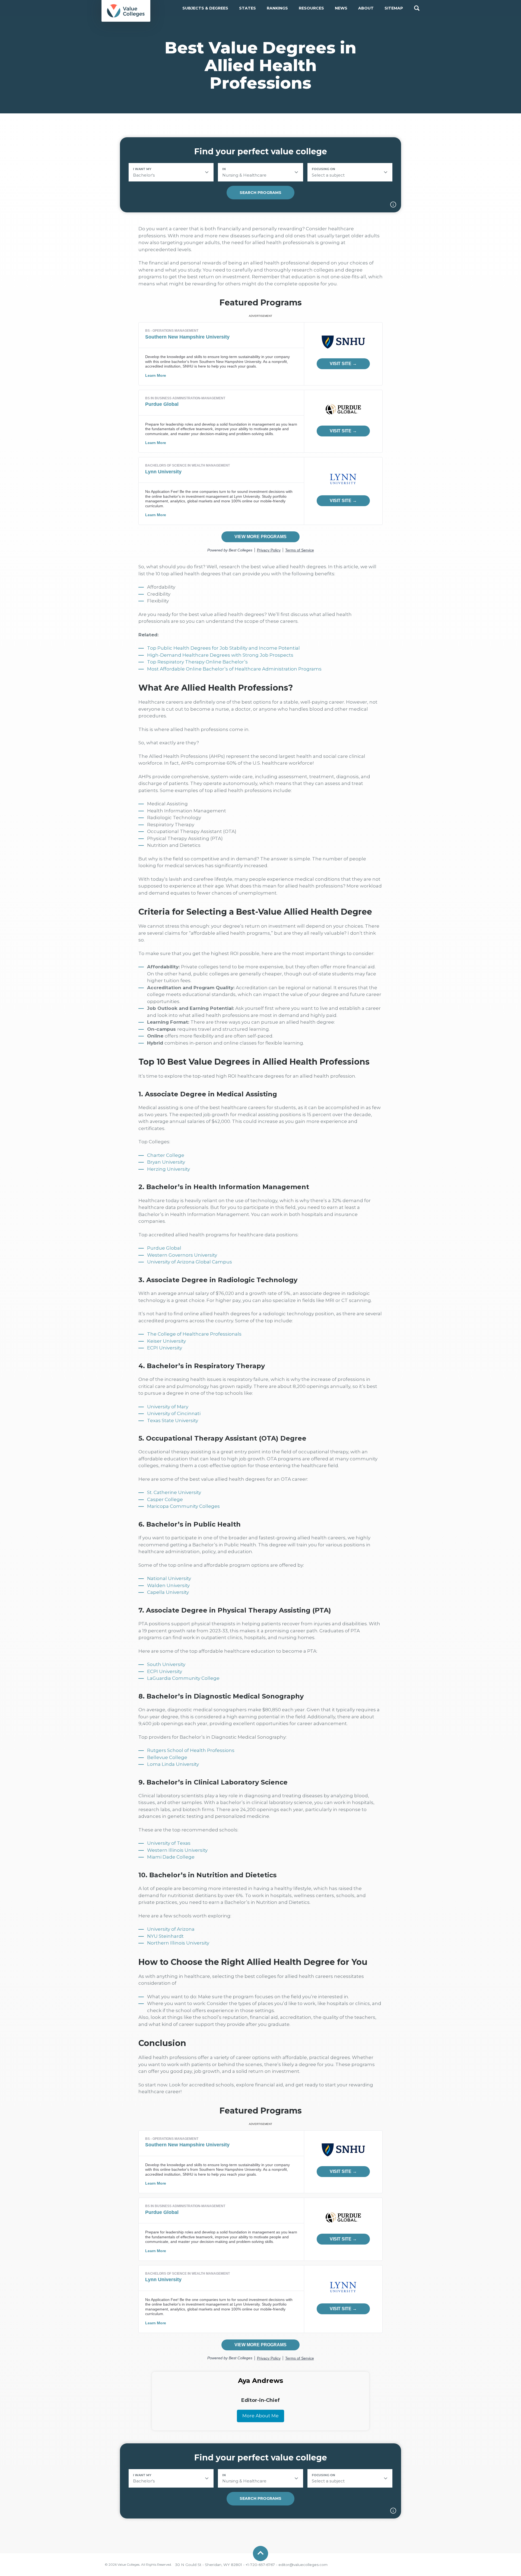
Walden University (168, 1585)
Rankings (277, 8)
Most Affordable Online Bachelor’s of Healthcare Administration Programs (234, 669)
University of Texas (169, 1843)
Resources (311, 8)
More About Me (260, 2416)
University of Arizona (171, 1929)
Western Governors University (182, 1255)
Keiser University (166, 1341)
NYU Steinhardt (165, 1936)
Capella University (168, 1592)
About (366, 8)
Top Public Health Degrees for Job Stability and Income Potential (223, 648)
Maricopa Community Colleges (183, 1506)
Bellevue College (167, 1757)
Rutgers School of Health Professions (191, 1750)
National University (169, 1578)
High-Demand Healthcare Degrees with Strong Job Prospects (220, 655)
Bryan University (166, 1162)
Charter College (166, 1155)
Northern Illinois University (178, 1943)
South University (166, 1664)
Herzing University (169, 1169)
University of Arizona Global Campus (190, 1262)
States (247, 8)
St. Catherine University (174, 1492)
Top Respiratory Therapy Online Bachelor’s (197, 662)
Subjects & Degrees (205, 8)
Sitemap (394, 8)
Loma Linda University (173, 1764)
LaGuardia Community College (183, 1678)
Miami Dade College (171, 1857)
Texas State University (173, 1421)
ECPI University (165, 1348)
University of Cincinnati (174, 1413)
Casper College (165, 1499)
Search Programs (260, 193)
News (341, 8)
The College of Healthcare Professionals (194, 1334)
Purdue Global (164, 1248)
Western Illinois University (177, 1850)
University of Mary (168, 1407)
